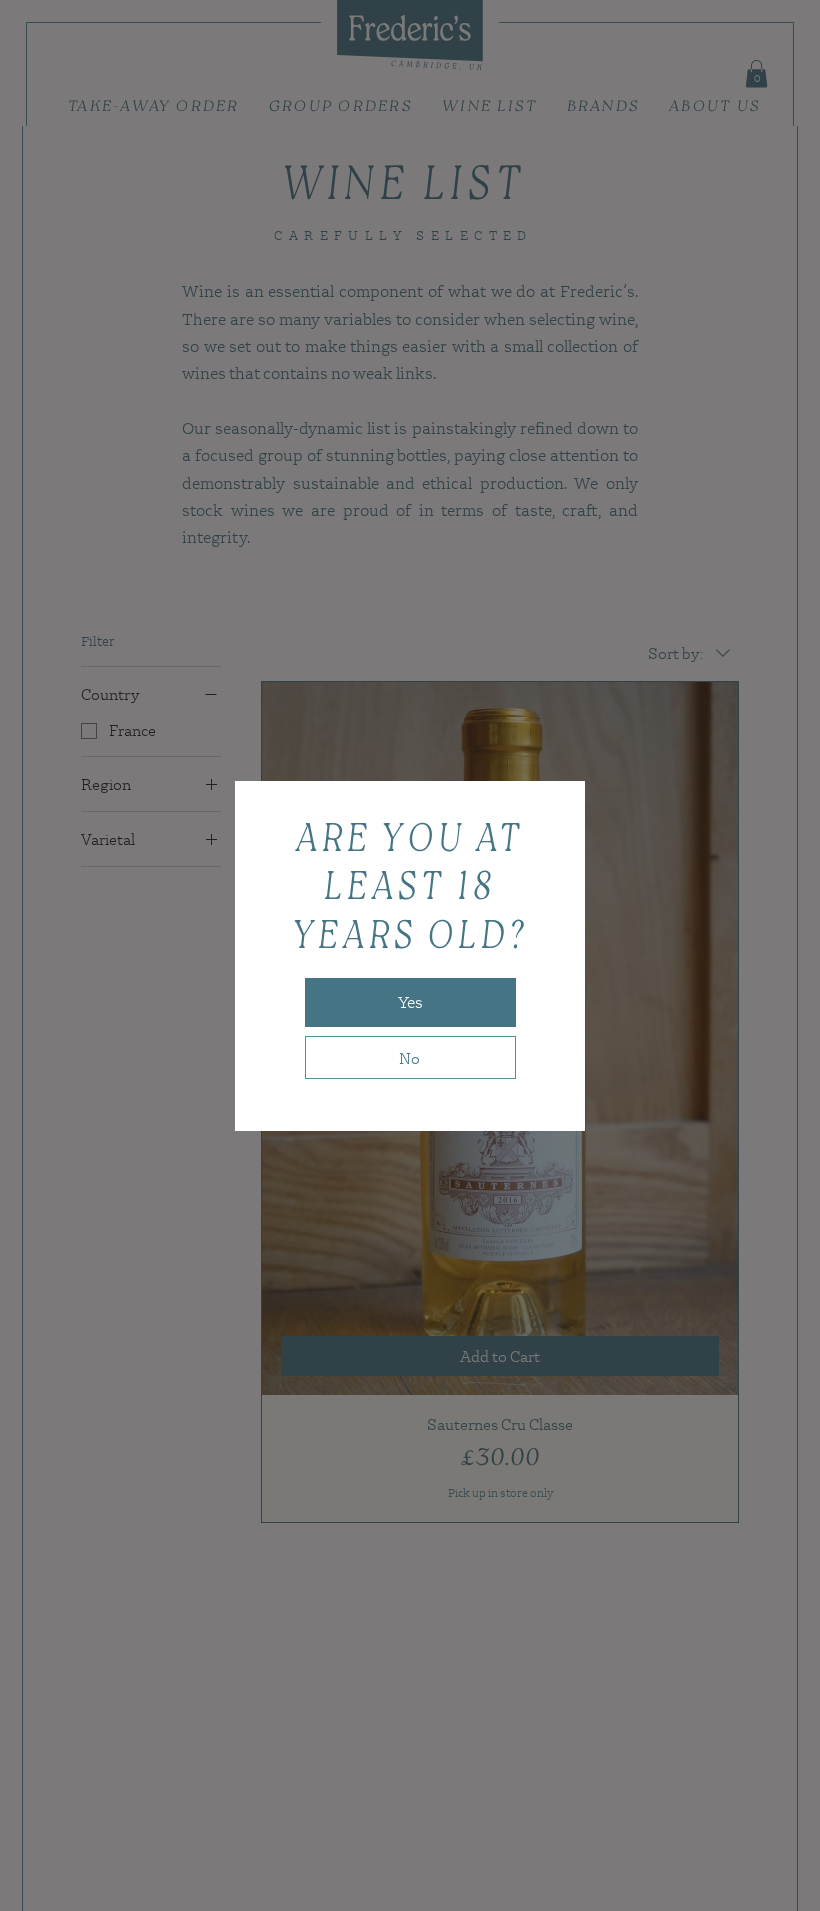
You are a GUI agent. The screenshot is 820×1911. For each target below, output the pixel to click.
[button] (410, 1002)
